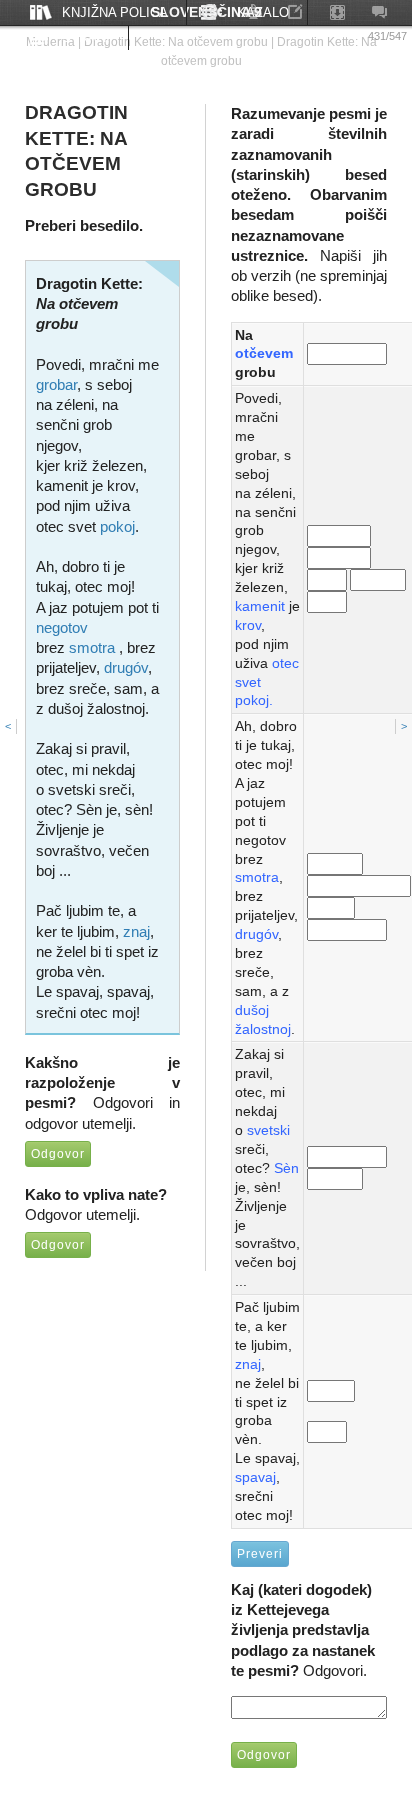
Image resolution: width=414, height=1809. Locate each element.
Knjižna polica (115, 12)
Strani (86, 37)
